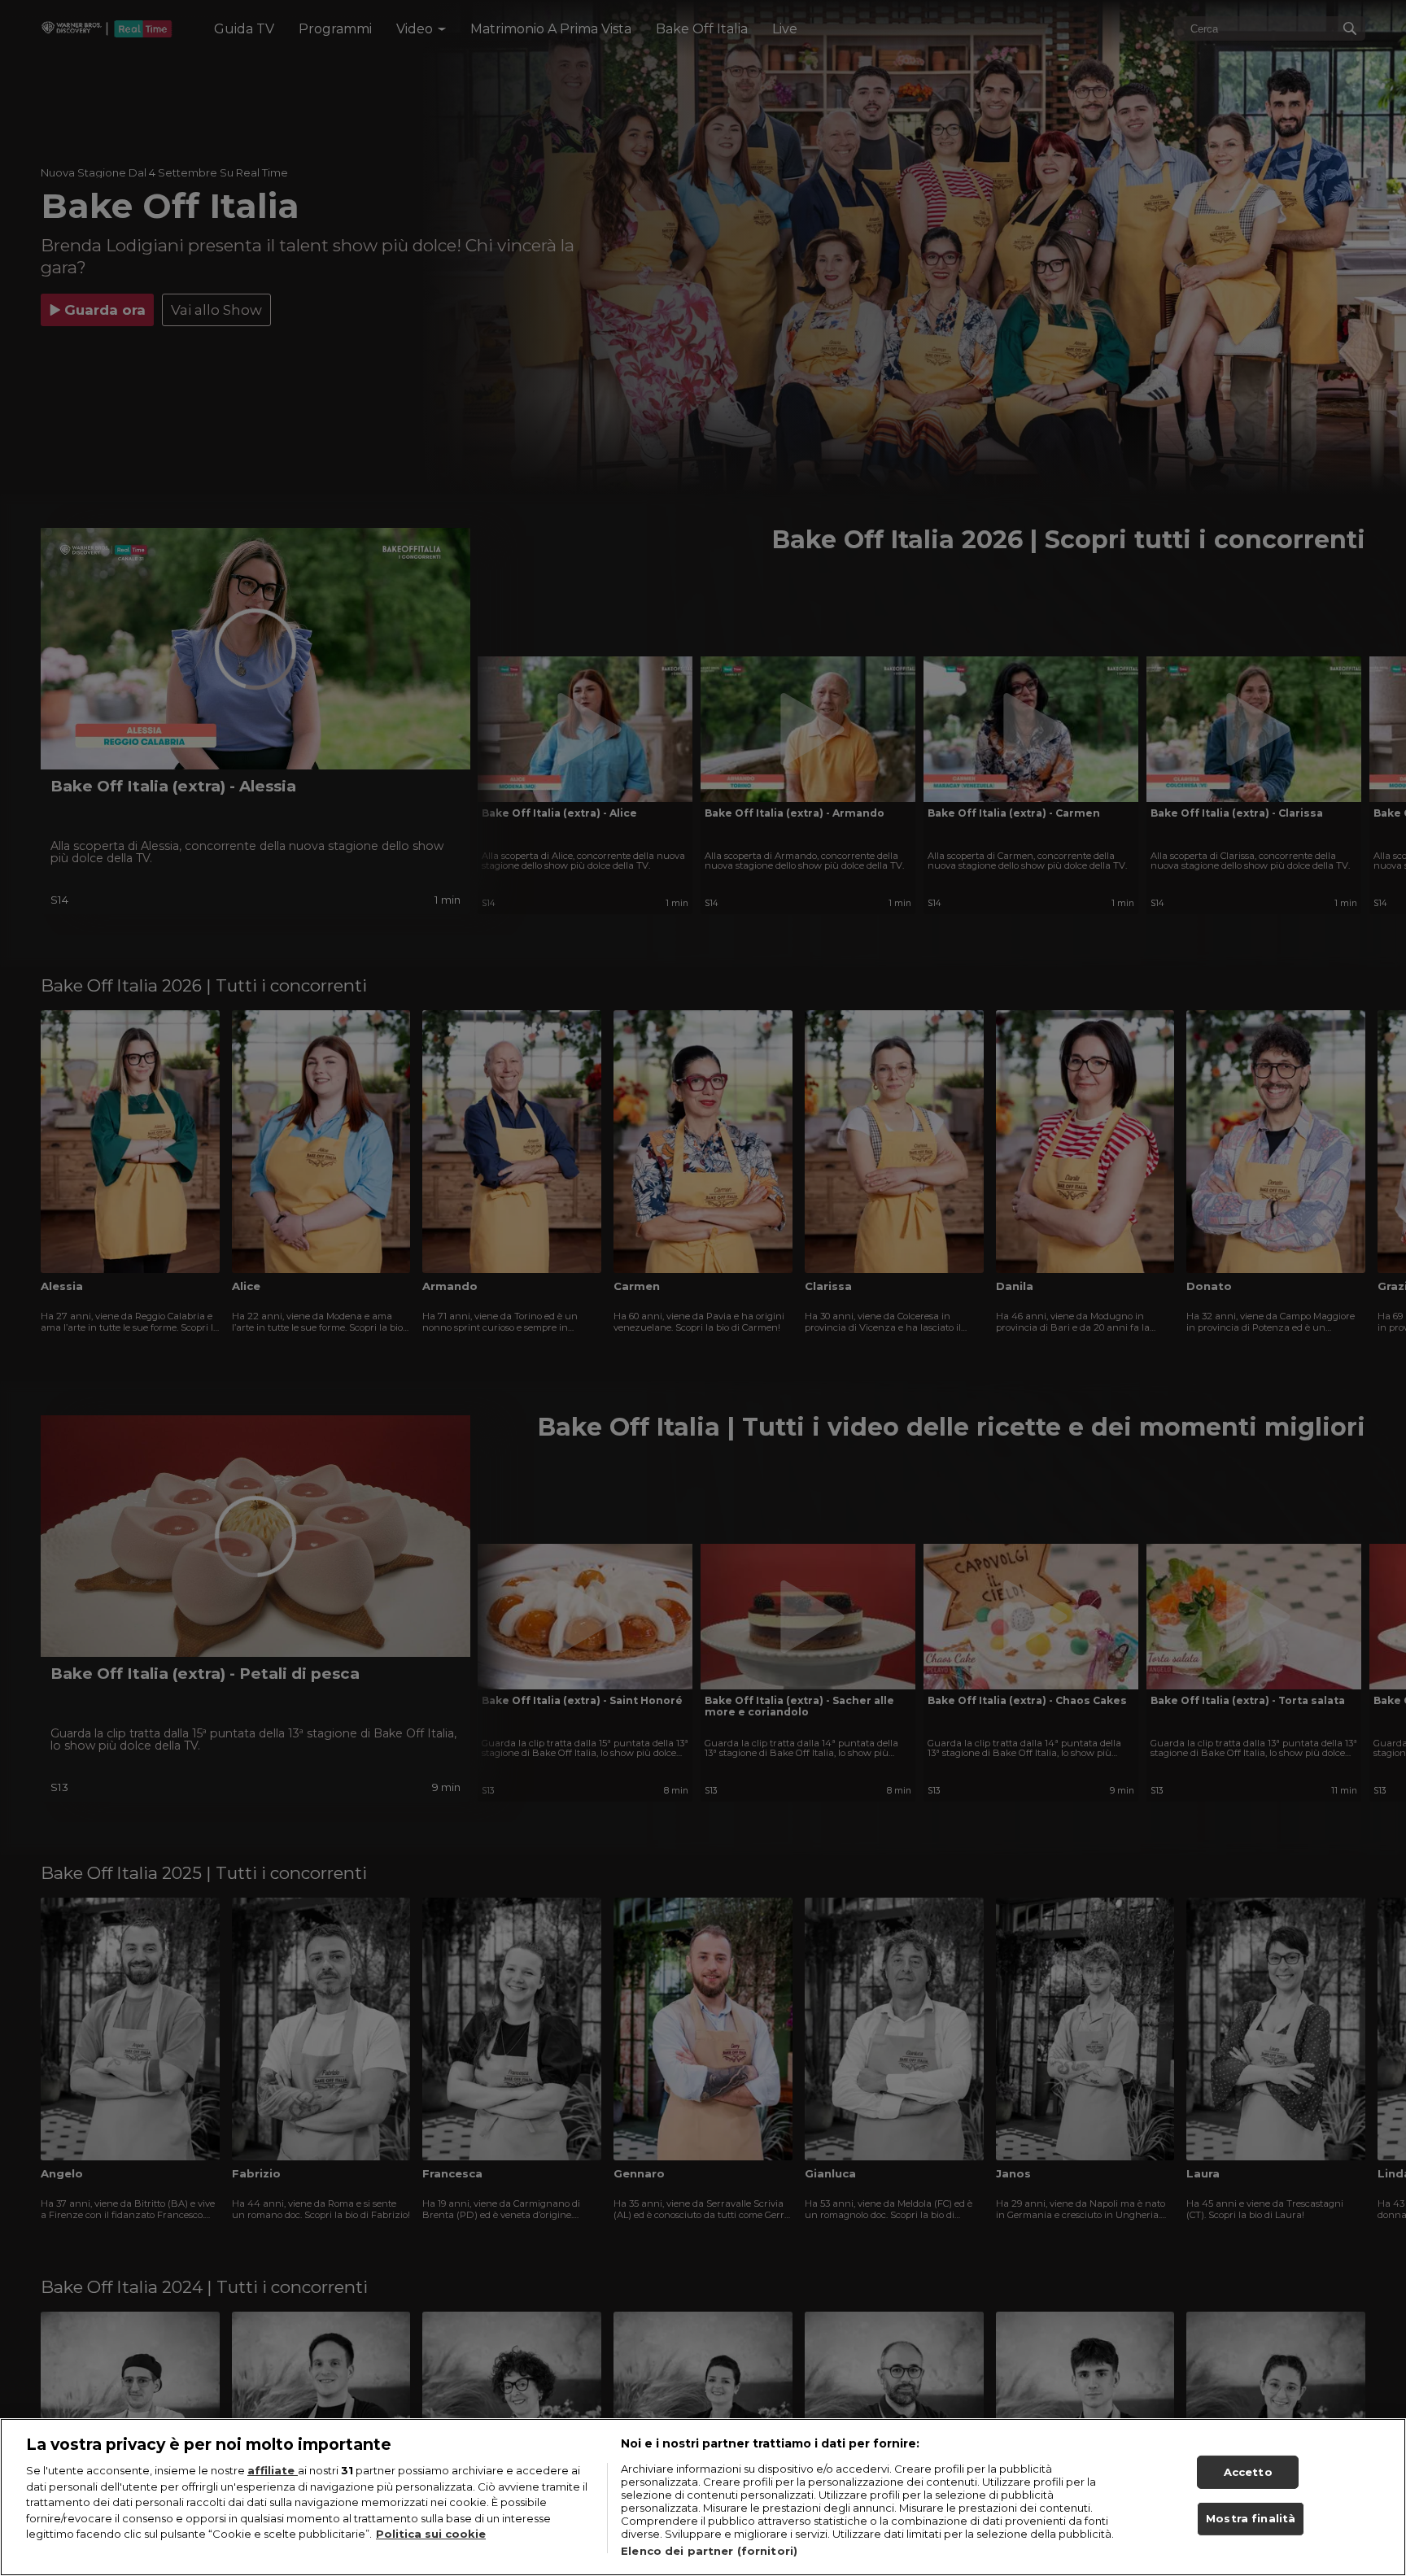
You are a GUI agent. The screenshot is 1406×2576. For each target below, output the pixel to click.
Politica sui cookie (431, 2534)
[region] (703, 2497)
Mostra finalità (1251, 2519)
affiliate (273, 2470)
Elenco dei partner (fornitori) (709, 2551)
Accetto (1248, 2472)
